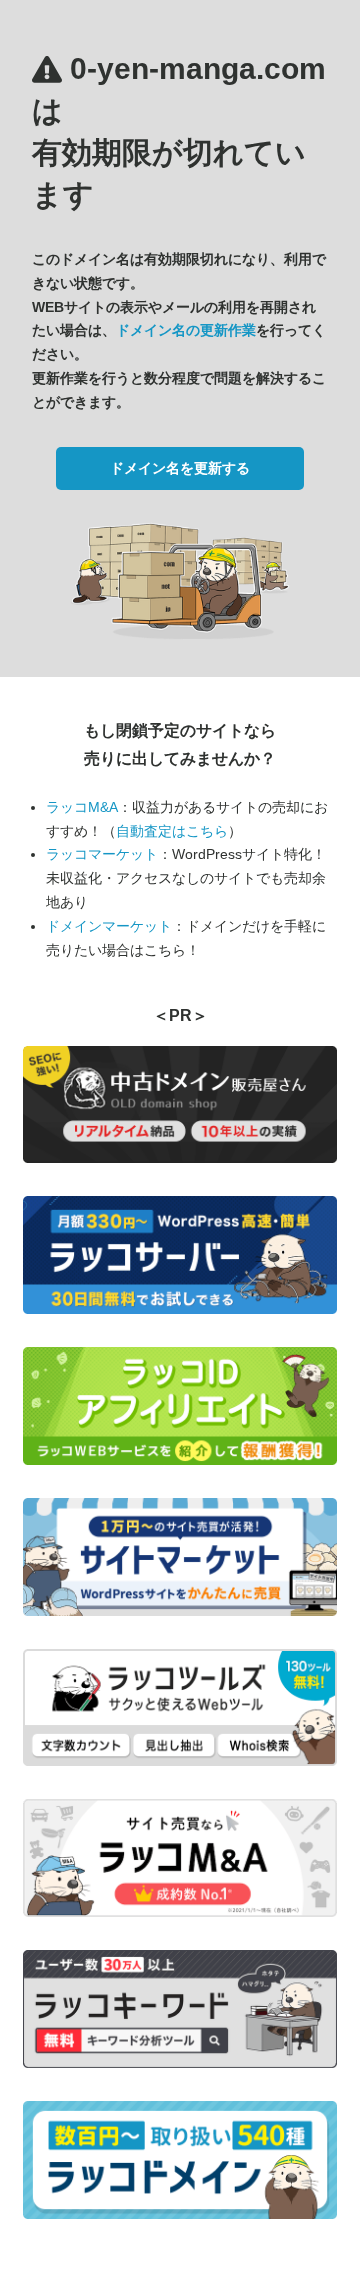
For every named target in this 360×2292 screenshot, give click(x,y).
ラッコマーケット (102, 854)
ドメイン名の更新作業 (186, 330)
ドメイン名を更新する (180, 468)
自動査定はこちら (172, 831)
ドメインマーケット (109, 926)
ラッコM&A (82, 807)
